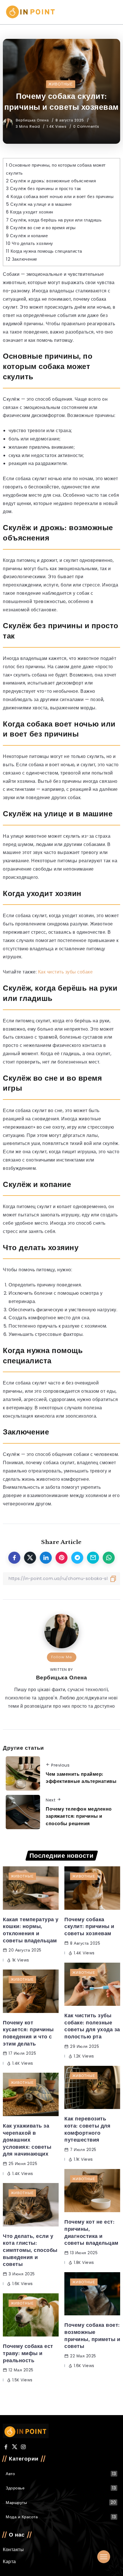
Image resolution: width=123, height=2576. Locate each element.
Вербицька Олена (33, 120)
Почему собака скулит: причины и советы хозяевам (89, 1926)
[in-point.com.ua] (31, 12)
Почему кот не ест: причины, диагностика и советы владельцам (91, 2232)
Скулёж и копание (27, 236)
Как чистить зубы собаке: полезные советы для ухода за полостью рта (92, 2026)
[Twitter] (15, 2447)
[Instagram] (23, 2447)
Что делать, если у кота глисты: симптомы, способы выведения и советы (30, 2250)
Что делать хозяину (30, 243)
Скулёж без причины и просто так (44, 188)
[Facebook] (6, 2447)
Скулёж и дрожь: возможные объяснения (51, 181)
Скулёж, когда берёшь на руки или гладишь (54, 220)
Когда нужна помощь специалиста (44, 251)
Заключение (22, 259)
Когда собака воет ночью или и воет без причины (60, 196)
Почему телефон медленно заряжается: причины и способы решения (79, 1816)
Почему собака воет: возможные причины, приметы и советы (92, 2336)
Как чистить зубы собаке (66, 972)
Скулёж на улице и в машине (39, 204)
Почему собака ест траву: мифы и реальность (28, 2353)
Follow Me (62, 1657)
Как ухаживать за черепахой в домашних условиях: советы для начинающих (27, 2140)
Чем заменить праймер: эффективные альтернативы (81, 1778)
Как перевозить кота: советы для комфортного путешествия (87, 2129)
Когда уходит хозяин (30, 212)
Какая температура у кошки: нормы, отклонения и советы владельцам (31, 1930)
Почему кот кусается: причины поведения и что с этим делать (28, 2033)
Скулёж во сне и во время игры (41, 228)
